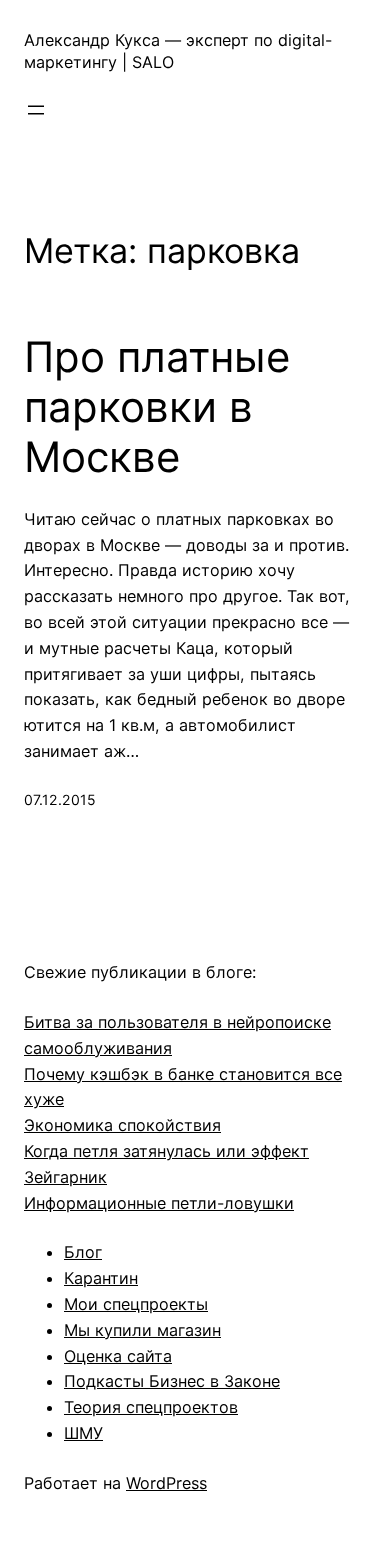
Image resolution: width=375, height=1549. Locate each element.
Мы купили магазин (142, 1330)
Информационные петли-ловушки (159, 1203)
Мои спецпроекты (136, 1304)
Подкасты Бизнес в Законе (172, 1381)
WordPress (166, 1483)
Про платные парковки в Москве (157, 407)
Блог (83, 1252)
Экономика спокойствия (122, 1125)
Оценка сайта (118, 1356)
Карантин (101, 1278)
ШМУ (83, 1433)
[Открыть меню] (36, 110)
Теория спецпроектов (151, 1407)
